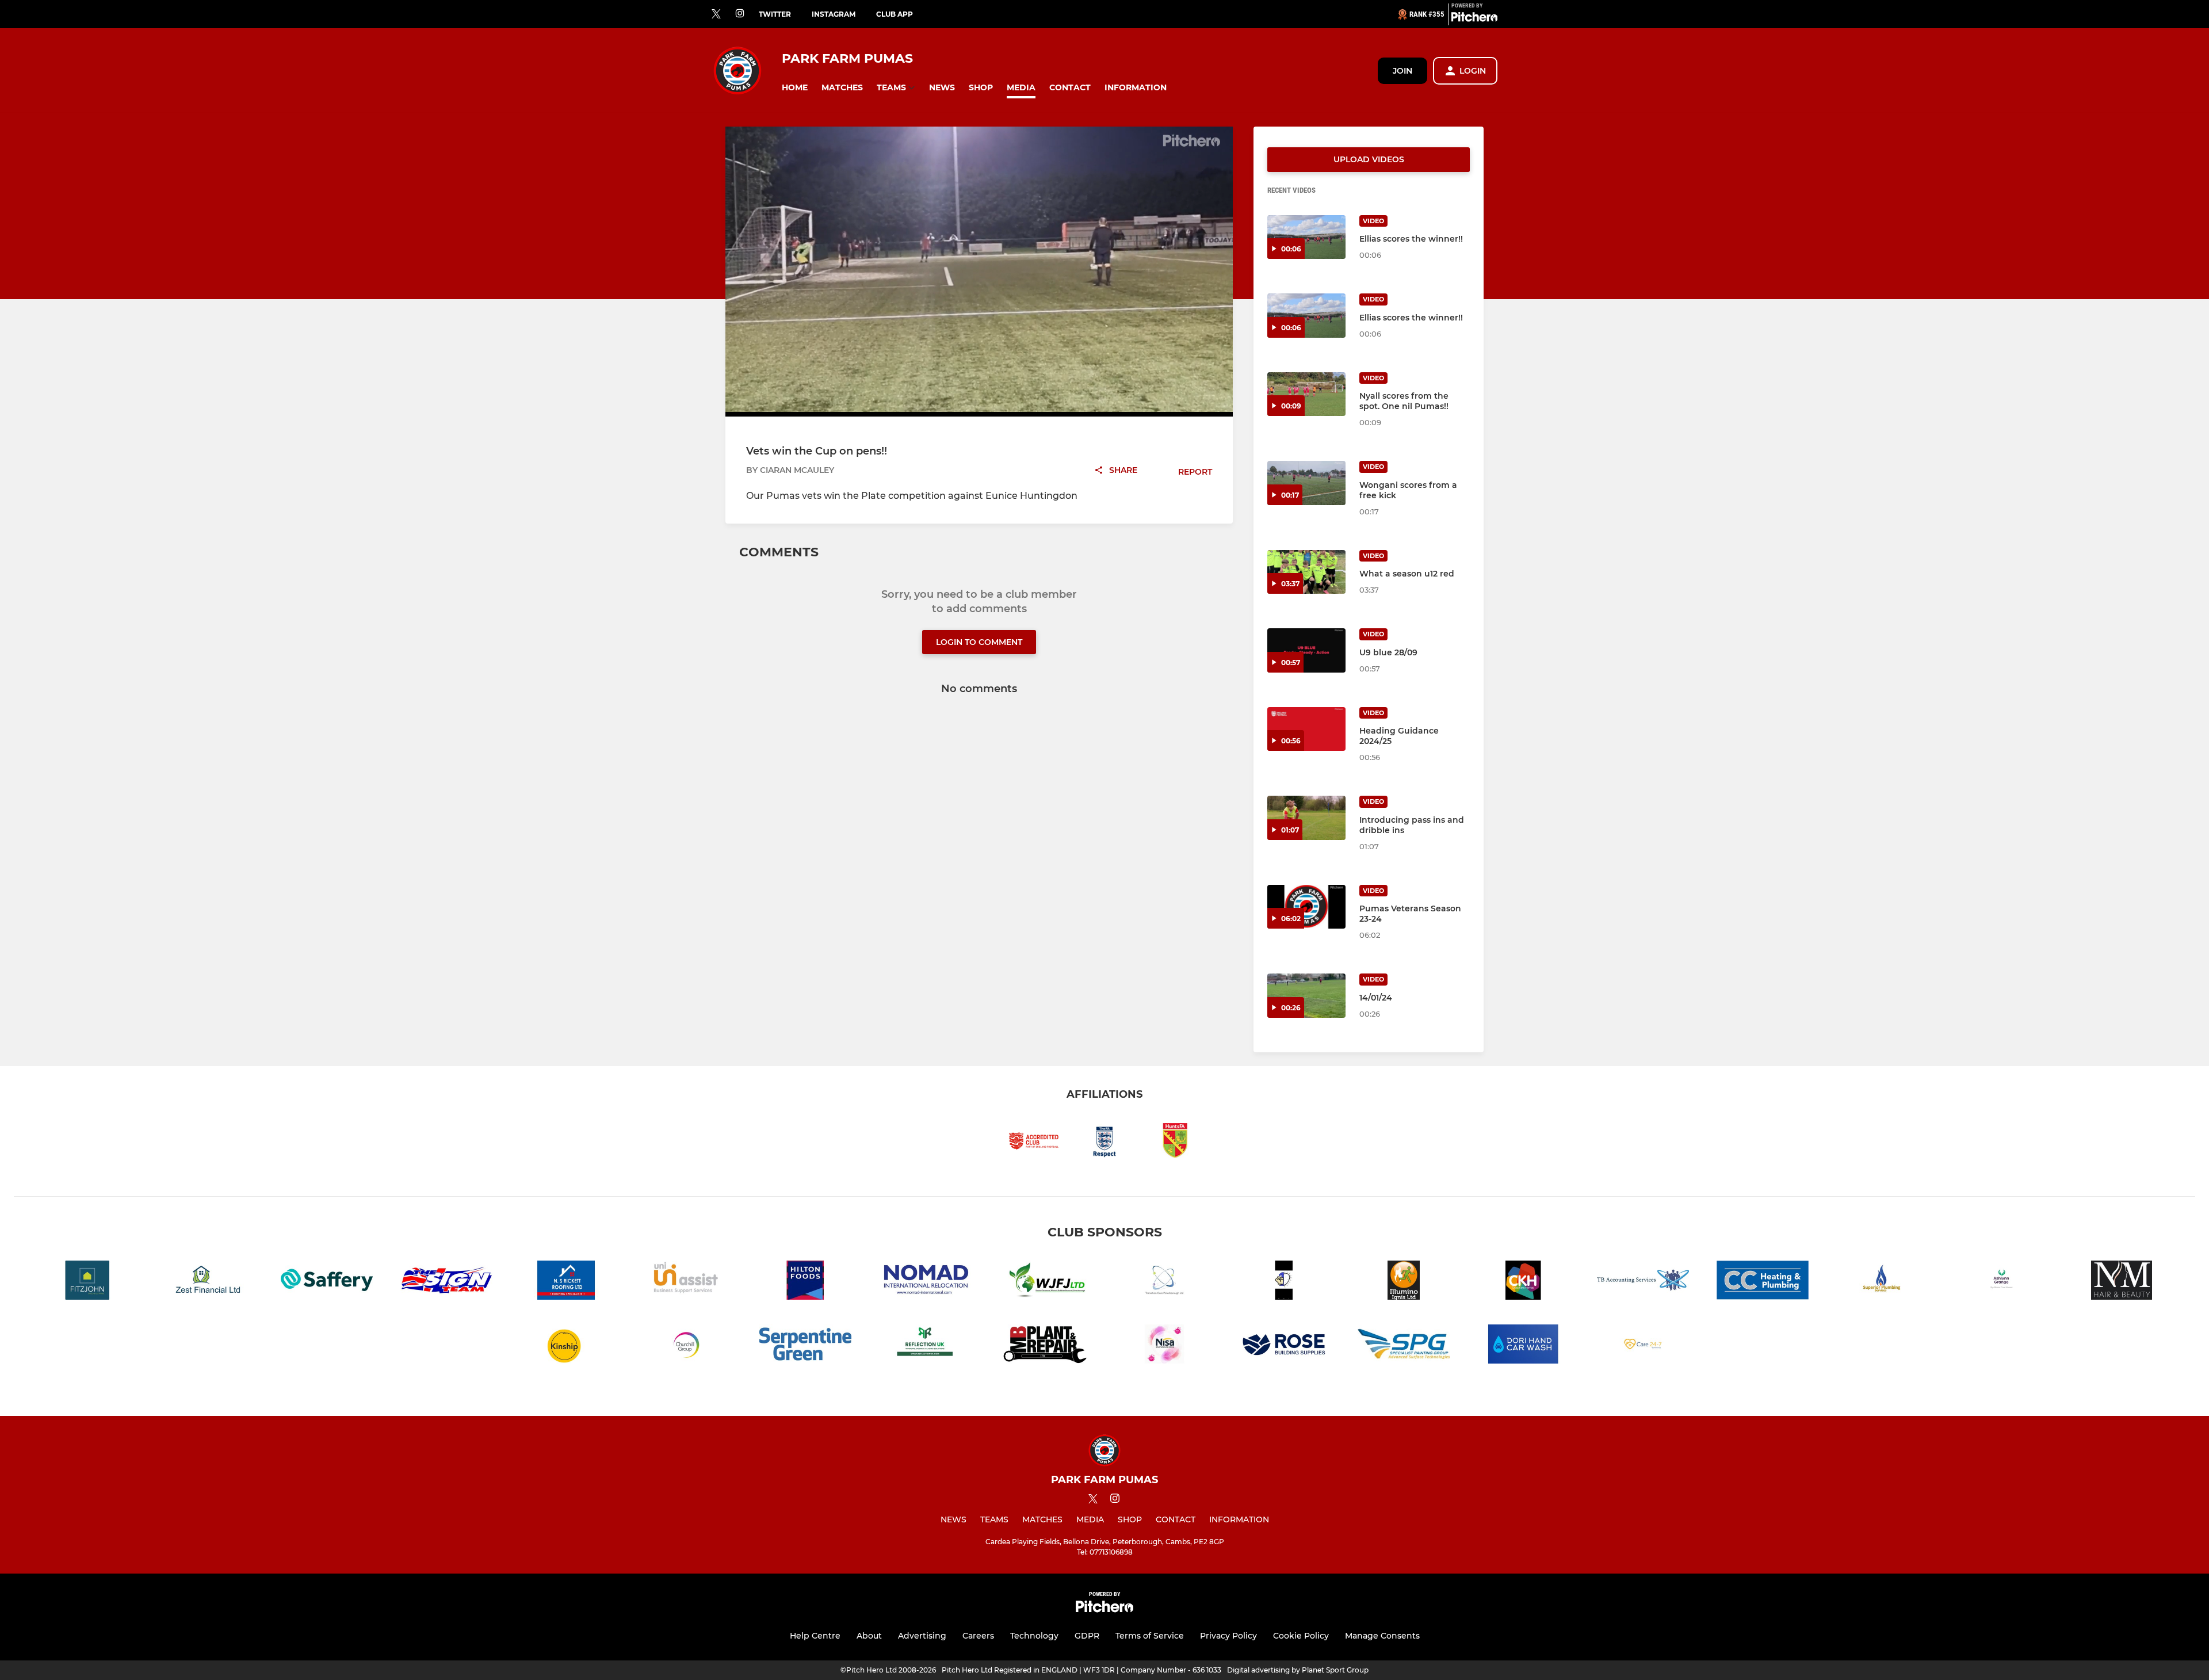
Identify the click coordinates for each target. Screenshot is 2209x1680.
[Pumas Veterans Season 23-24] (1306, 907)
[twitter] (716, 14)
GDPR (1087, 1636)
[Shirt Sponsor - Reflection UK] (925, 1346)
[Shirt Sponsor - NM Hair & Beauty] (2122, 1282)
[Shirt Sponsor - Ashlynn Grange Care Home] (2002, 1282)
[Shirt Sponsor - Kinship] (566, 1346)
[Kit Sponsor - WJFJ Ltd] (1045, 1282)
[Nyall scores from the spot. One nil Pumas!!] (1306, 394)
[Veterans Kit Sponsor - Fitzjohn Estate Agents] (87, 1282)
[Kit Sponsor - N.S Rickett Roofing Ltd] (566, 1282)
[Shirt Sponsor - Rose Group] (1284, 1346)
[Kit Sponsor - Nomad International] (925, 1282)
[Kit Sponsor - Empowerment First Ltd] (1284, 1282)
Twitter (775, 14)
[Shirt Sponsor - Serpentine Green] (805, 1346)
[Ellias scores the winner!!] (1306, 237)
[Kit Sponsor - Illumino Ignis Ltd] (1404, 1282)
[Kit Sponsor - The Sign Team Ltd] (446, 1282)
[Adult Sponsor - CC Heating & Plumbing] (1763, 1282)
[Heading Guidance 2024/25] (1306, 729)
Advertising (922, 1636)
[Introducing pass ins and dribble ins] (1306, 818)
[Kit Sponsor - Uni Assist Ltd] (686, 1282)
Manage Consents (1382, 1636)
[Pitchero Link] (1474, 19)
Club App (895, 14)
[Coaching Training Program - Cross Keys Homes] (1523, 1282)
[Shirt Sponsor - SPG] (1404, 1346)
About (869, 1636)
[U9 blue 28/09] (1306, 650)
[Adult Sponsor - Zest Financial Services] (207, 1282)
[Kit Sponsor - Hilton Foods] (805, 1282)
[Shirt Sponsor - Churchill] (686, 1346)
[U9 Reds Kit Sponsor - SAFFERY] (327, 1282)
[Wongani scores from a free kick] (1306, 483)
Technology (1034, 1636)
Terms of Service (1150, 1636)
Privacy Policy (1228, 1636)
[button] (795, 88)
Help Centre (815, 1636)
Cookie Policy (1301, 1636)
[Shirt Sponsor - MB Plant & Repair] (1045, 1346)
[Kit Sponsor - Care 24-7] (1643, 1346)
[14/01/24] (1306, 996)
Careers (978, 1636)
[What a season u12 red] (1306, 572)
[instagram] (740, 14)
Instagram (834, 14)
